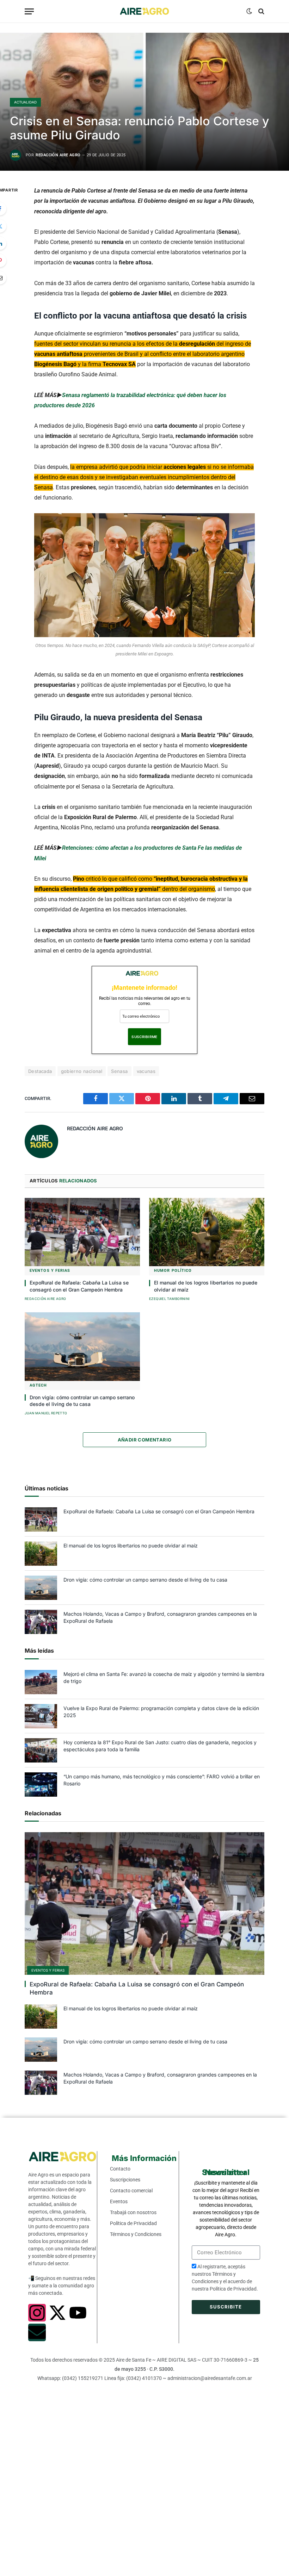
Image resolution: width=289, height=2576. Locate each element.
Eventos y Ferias (50, 1271)
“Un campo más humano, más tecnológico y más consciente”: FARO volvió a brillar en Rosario (162, 1780)
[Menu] (29, 11)
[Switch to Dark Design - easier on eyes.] (249, 11)
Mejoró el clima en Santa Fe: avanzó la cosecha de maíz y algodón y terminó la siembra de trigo (164, 1677)
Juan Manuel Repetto (46, 1413)
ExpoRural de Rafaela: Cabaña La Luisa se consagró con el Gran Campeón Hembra (79, 1286)
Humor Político (173, 1271)
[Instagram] (37, 2313)
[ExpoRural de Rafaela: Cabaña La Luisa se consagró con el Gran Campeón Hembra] (82, 1232)
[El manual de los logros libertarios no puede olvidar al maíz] (207, 1232)
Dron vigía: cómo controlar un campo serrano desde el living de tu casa (82, 1401)
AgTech (38, 1385)
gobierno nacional (82, 1071)
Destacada (40, 1071)
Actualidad (25, 102)
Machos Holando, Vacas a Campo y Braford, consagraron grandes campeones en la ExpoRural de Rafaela (160, 1617)
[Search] (261, 11)
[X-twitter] (57, 2313)
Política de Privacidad (233, 2289)
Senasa (119, 1071)
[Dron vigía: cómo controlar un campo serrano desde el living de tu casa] (82, 1347)
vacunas (146, 1071)
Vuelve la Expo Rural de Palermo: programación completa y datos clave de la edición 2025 (161, 1712)
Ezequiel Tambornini (170, 1299)
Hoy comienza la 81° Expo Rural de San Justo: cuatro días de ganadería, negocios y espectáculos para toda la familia (160, 1746)
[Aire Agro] (144, 11)
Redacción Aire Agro (58, 155)
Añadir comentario (145, 1440)
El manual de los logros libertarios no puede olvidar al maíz (206, 1286)
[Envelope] (37, 2332)
